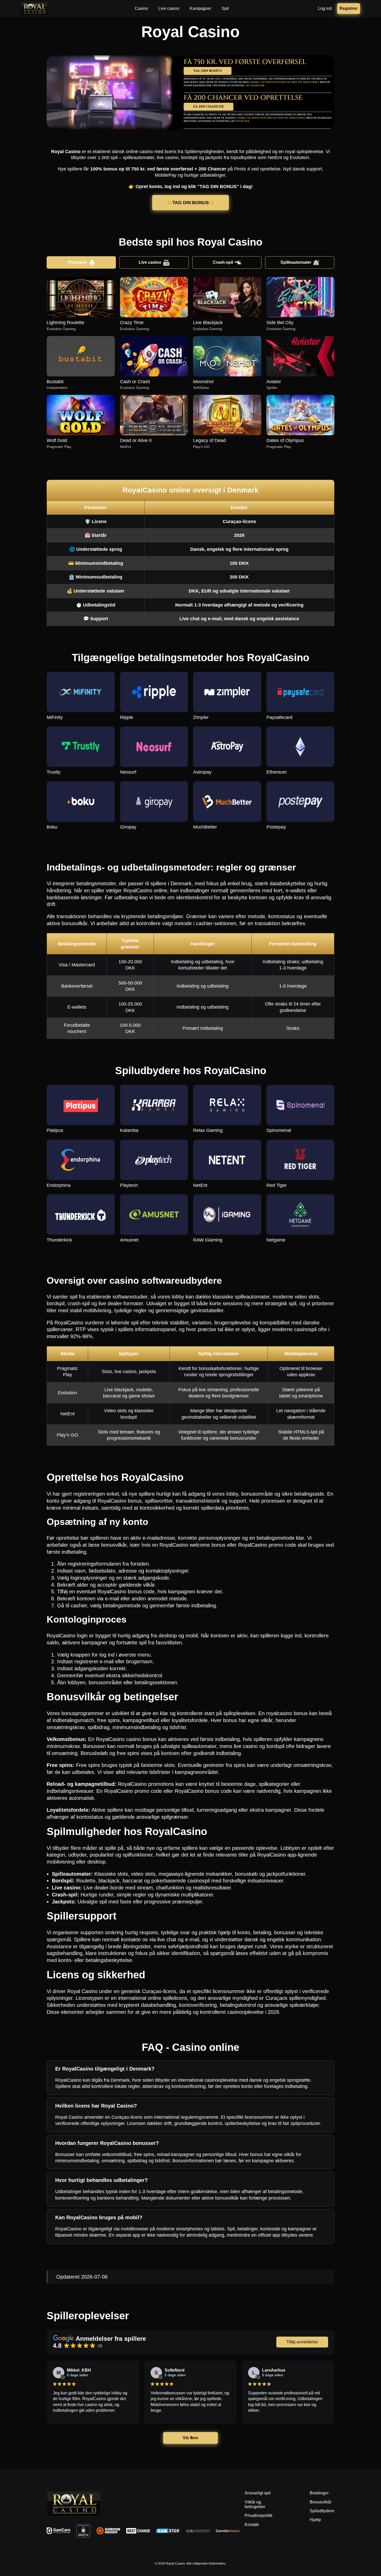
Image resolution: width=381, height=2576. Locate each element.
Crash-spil (223, 262)
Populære (77, 262)
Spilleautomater (296, 262)
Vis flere (190, 2438)
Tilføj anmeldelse (302, 2342)
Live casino (150, 262)
